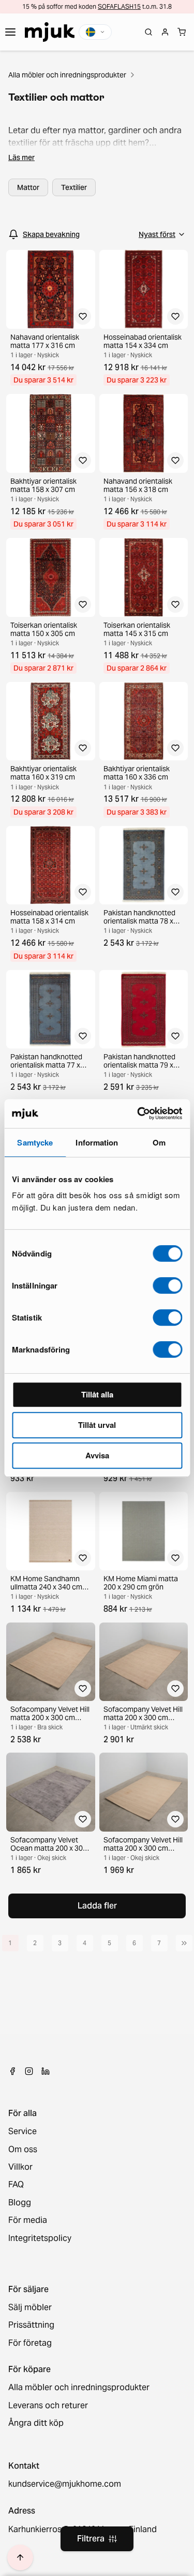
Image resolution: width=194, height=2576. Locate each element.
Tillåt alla (97, 1394)
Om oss (23, 2150)
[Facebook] (12, 2071)
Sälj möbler (30, 2308)
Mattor (28, 187)
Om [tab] (159, 1142)
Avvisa (97, 1455)
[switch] (167, 1285)
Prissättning (31, 2325)
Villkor (20, 2167)
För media (28, 2220)
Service (23, 2132)
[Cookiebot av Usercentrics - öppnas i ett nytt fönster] (138, 1114)
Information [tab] (97, 1142)
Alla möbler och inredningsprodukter (67, 75)
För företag (30, 2343)
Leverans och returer (48, 2406)
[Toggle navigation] (10, 32)
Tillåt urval (97, 1425)
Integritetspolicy (40, 2238)
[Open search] (148, 32)
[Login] (165, 32)
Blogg (20, 2203)
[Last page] (184, 1943)
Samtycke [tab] (35, 1142)
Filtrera (91, 2539)
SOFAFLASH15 (119, 6)
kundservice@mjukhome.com (65, 2484)
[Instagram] (29, 2071)
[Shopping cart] (182, 32)
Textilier (74, 187)
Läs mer (21, 157)
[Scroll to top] (20, 2557)
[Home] (50, 32)
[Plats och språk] (95, 32)
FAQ (16, 2185)
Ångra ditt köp (36, 2423)
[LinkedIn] (46, 2071)
